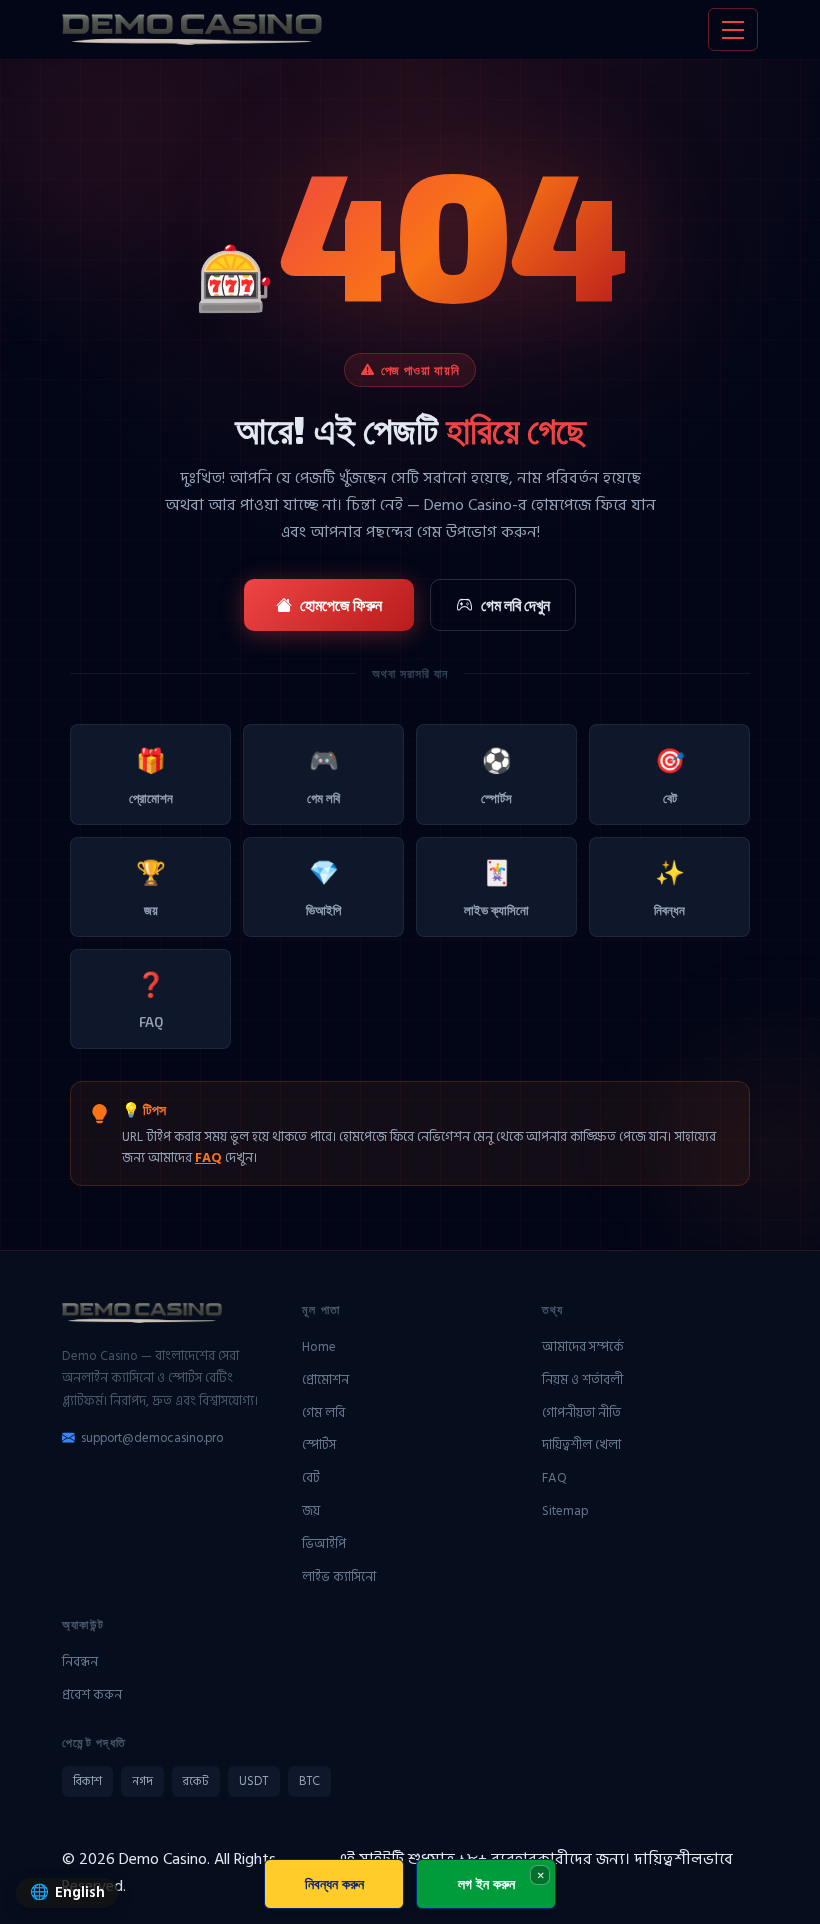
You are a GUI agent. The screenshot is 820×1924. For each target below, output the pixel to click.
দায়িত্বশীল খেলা (581, 1445)
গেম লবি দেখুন (515, 604)
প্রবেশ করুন (92, 1695)
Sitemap (565, 1511)
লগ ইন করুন (486, 1883)
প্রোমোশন (151, 775)
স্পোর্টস (496, 775)
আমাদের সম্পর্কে (583, 1347)
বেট (670, 775)
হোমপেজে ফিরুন (341, 604)
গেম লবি (323, 775)
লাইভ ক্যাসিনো (496, 887)
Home (319, 1347)
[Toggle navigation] (733, 29)
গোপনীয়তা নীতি (581, 1413)
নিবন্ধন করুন (334, 1883)
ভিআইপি (323, 887)
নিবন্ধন (669, 887)
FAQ (151, 999)
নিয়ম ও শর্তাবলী (582, 1380)
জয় (151, 887)
